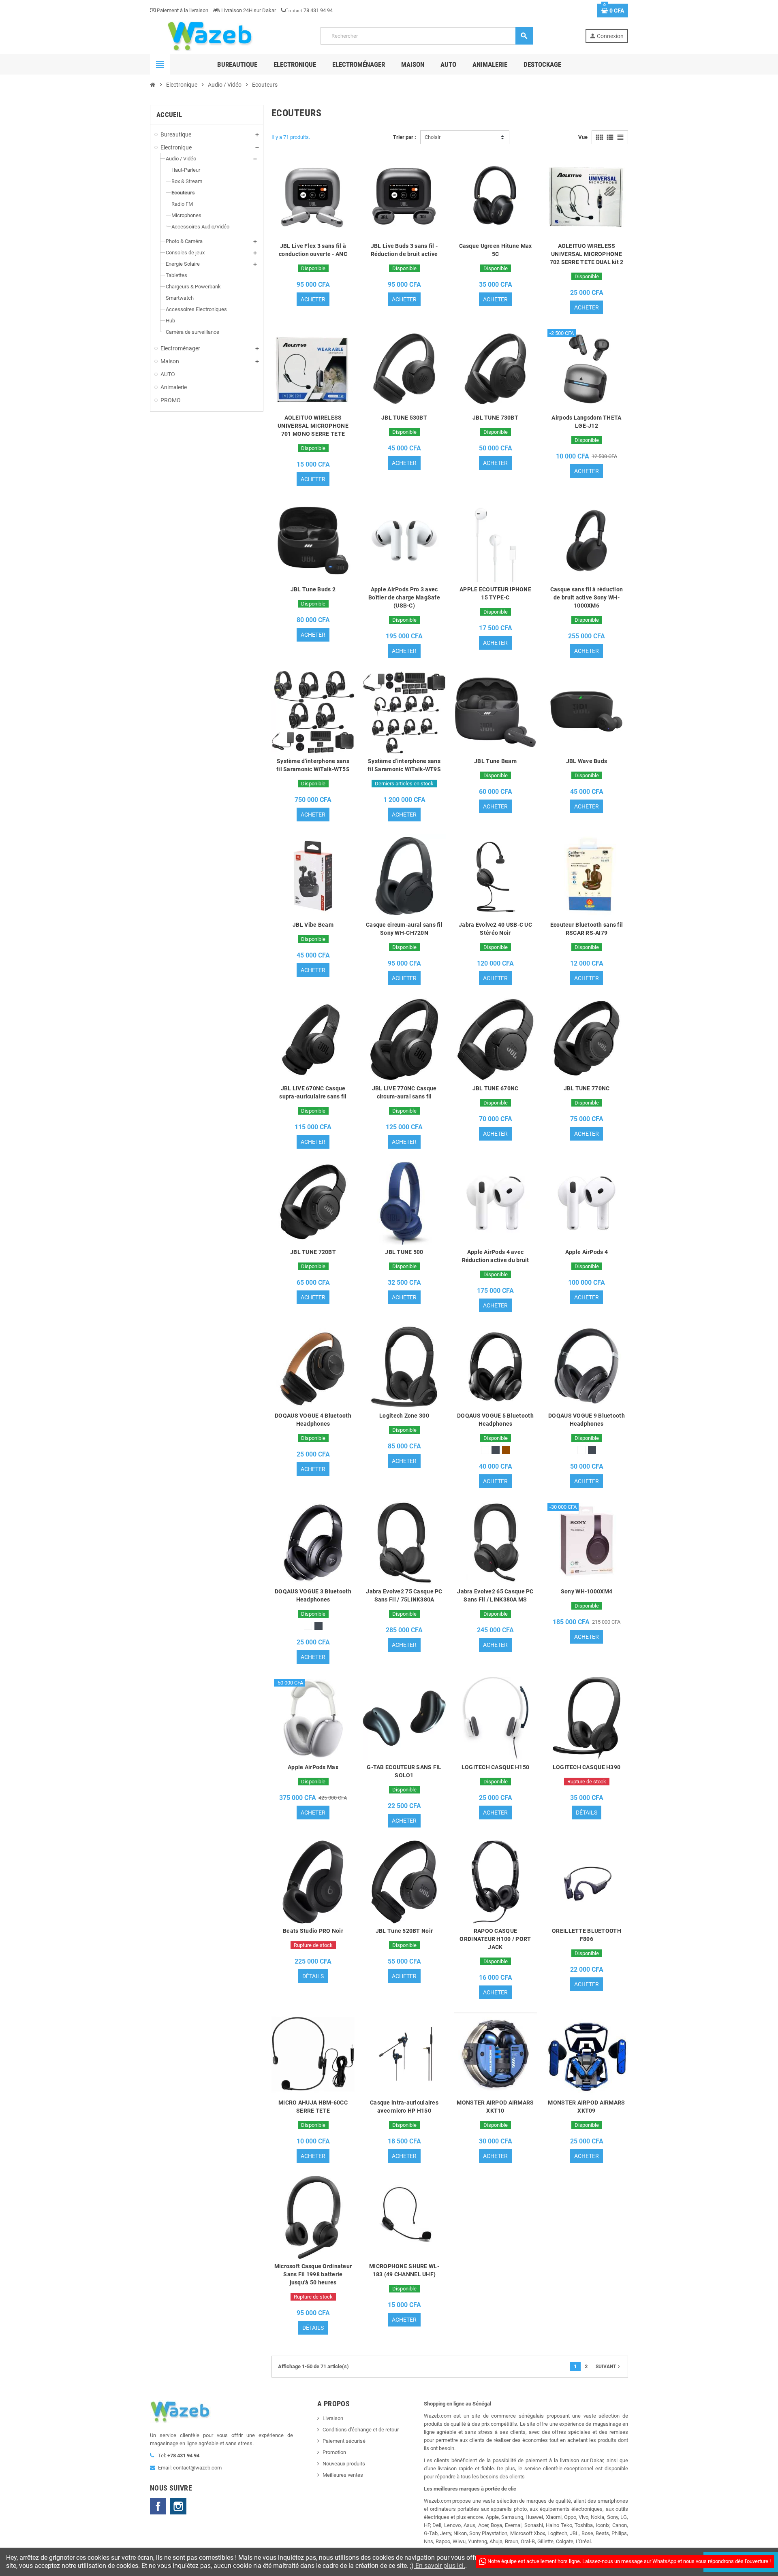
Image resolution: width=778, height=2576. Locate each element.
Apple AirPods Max (313, 1767)
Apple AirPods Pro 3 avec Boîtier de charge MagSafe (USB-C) (404, 597)
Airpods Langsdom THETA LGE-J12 (586, 422)
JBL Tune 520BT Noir (404, 1931)
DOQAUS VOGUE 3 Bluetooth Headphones (313, 1595)
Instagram (178, 2506)
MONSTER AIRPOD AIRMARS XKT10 (495, 2107)
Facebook (158, 2506)
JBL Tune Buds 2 (313, 589)
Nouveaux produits (344, 2464)
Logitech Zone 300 (404, 1416)
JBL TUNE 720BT (313, 1252)
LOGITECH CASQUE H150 (496, 1767)
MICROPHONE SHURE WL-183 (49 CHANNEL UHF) (404, 2270)
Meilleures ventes (343, 2475)
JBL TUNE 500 (404, 1252)
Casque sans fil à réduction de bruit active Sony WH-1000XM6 (587, 597)
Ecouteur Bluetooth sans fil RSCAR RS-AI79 (587, 929)
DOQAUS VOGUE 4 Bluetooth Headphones (313, 1420)
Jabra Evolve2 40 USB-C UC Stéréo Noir (495, 929)
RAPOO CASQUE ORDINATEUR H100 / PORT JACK (495, 1939)
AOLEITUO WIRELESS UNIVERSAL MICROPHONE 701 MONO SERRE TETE (313, 426)
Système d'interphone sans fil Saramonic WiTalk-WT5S (313, 765)
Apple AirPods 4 (587, 1252)
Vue (583, 137)
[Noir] (496, 1450)
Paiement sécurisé (344, 2441)
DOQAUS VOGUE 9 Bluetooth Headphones (587, 1420)
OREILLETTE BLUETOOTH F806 (587, 1935)
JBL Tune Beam (495, 761)
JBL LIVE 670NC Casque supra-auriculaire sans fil (313, 1092)
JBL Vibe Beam (313, 925)
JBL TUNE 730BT (495, 418)
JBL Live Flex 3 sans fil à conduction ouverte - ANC (313, 250)
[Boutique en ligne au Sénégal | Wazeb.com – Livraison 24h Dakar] (209, 35)
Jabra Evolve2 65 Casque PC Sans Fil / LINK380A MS (495, 1595)
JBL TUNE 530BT (404, 418)
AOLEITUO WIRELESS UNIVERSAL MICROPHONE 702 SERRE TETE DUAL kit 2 (587, 254)
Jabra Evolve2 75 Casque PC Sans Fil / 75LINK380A (404, 1595)
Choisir (433, 137)
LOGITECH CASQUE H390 (587, 1767)
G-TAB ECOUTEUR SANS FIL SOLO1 (404, 1771)
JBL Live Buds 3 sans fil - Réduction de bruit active (404, 250)
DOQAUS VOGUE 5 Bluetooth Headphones (495, 1420)
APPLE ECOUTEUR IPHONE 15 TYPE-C (495, 593)
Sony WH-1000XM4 (587, 1591)
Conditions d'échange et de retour (361, 2430)
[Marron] (506, 1450)
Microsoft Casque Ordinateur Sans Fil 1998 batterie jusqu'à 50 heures (313, 2274)
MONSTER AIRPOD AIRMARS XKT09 (586, 2107)
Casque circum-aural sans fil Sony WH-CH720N (404, 929)
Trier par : (405, 137)
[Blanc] (485, 1450)
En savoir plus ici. (439, 2566)
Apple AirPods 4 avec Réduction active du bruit (496, 1256)
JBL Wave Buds (587, 761)
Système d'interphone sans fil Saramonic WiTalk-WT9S (404, 765)
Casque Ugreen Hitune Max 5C (496, 250)
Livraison (333, 2418)
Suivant (609, 2367)
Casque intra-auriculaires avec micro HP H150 (404, 2107)
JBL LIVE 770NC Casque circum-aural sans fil (404, 1092)
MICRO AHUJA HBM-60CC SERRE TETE (313, 2107)
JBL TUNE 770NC (587, 1088)
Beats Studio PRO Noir (313, 1931)
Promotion (334, 2452)
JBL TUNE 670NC (496, 1088)
